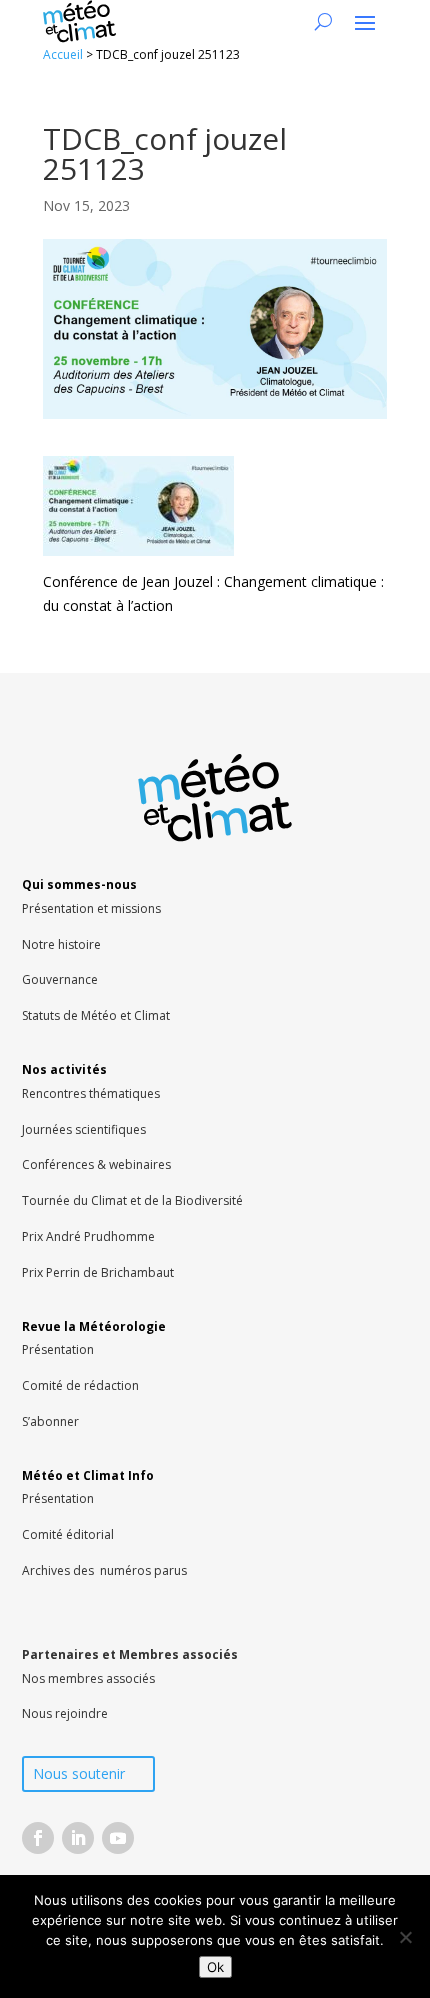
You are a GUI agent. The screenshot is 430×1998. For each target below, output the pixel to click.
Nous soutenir (79, 1773)
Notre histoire (61, 944)
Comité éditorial (68, 1534)
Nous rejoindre (65, 1713)
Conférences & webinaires (96, 1164)
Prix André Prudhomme (88, 1236)
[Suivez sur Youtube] (118, 1838)
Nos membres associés (88, 1678)
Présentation (58, 1349)
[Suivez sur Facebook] (38, 1838)
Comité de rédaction (80, 1385)
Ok (215, 1967)
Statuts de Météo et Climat (96, 1015)
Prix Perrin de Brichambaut (98, 1272)
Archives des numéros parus (104, 1570)
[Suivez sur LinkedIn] (78, 1838)
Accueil (63, 54)
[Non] (405, 1937)
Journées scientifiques (84, 1129)
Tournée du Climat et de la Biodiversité (132, 1200)
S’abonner (50, 1421)
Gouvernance (60, 979)
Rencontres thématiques (91, 1093)
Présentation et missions (91, 908)
